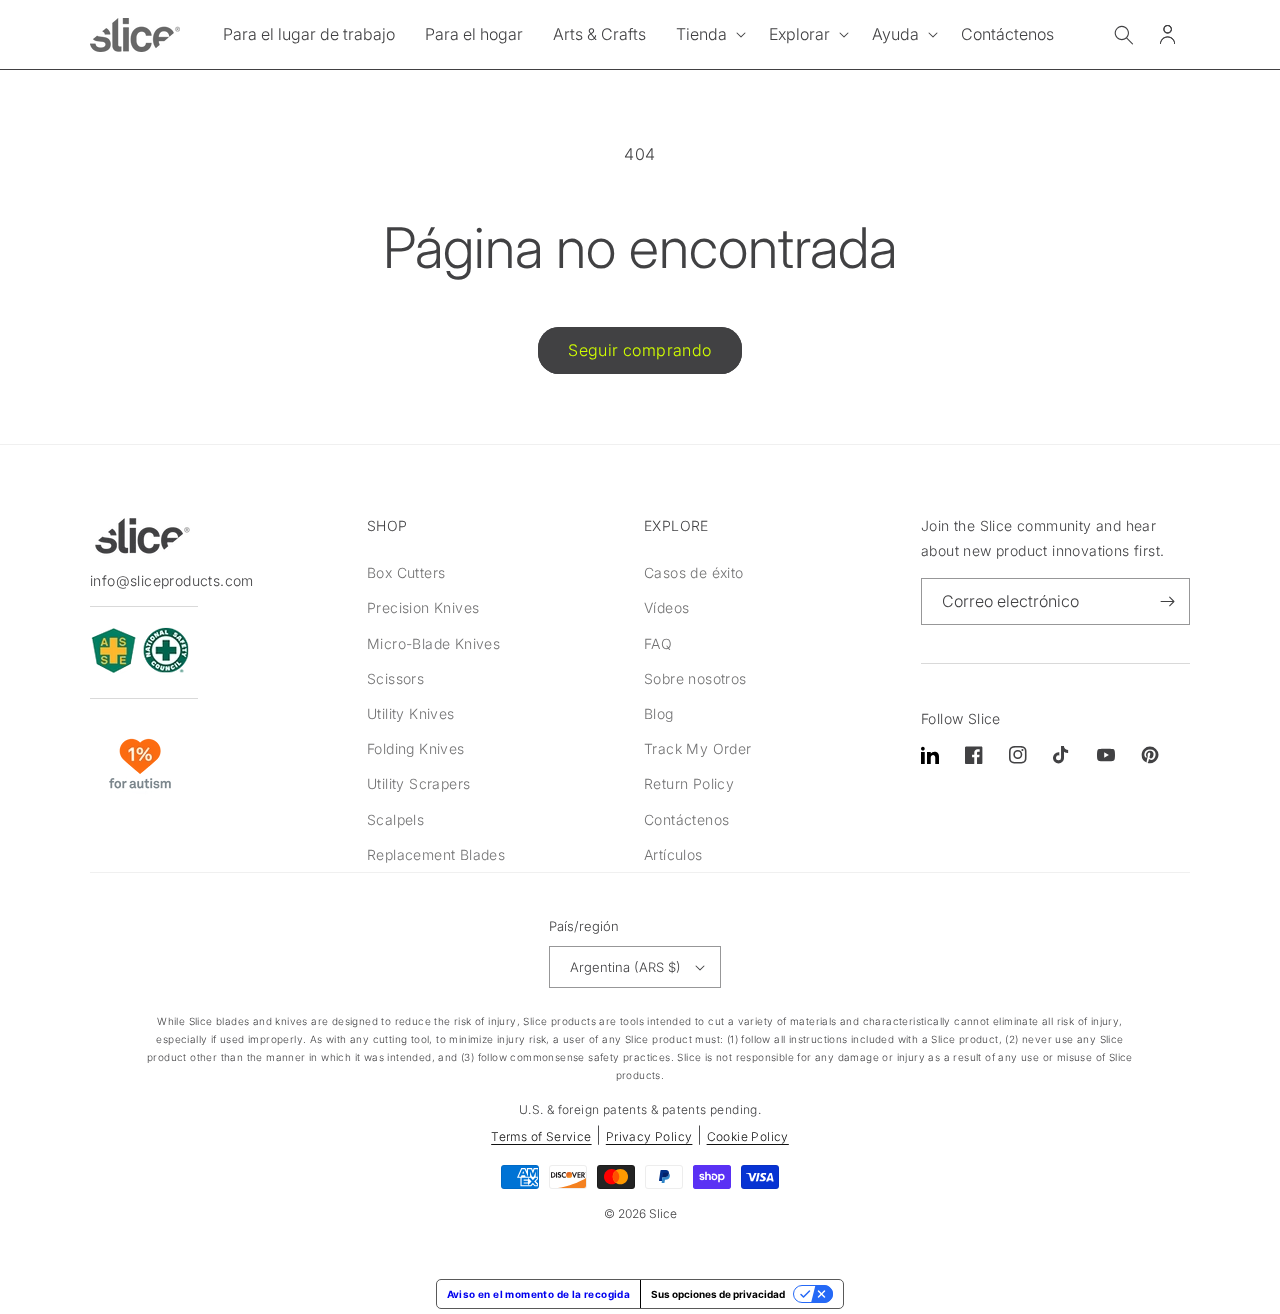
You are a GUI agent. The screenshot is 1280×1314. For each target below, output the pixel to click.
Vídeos (666, 607)
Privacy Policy (649, 1136)
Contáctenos (686, 819)
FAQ (658, 643)
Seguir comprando (639, 350)
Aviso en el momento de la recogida (539, 1294)
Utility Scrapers (418, 783)
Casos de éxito (694, 572)
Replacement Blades (436, 854)
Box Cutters (406, 572)
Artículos (673, 854)
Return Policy (689, 783)
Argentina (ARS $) (625, 967)
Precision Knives (423, 607)
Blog (659, 713)
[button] (707, 34)
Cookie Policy (748, 1136)
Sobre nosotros (695, 678)
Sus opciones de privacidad (718, 1294)
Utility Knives (411, 713)
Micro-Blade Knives (433, 643)
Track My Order (698, 748)
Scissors (395, 678)
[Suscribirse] (1167, 601)
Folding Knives (416, 748)
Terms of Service (541, 1136)
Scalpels (395, 819)
